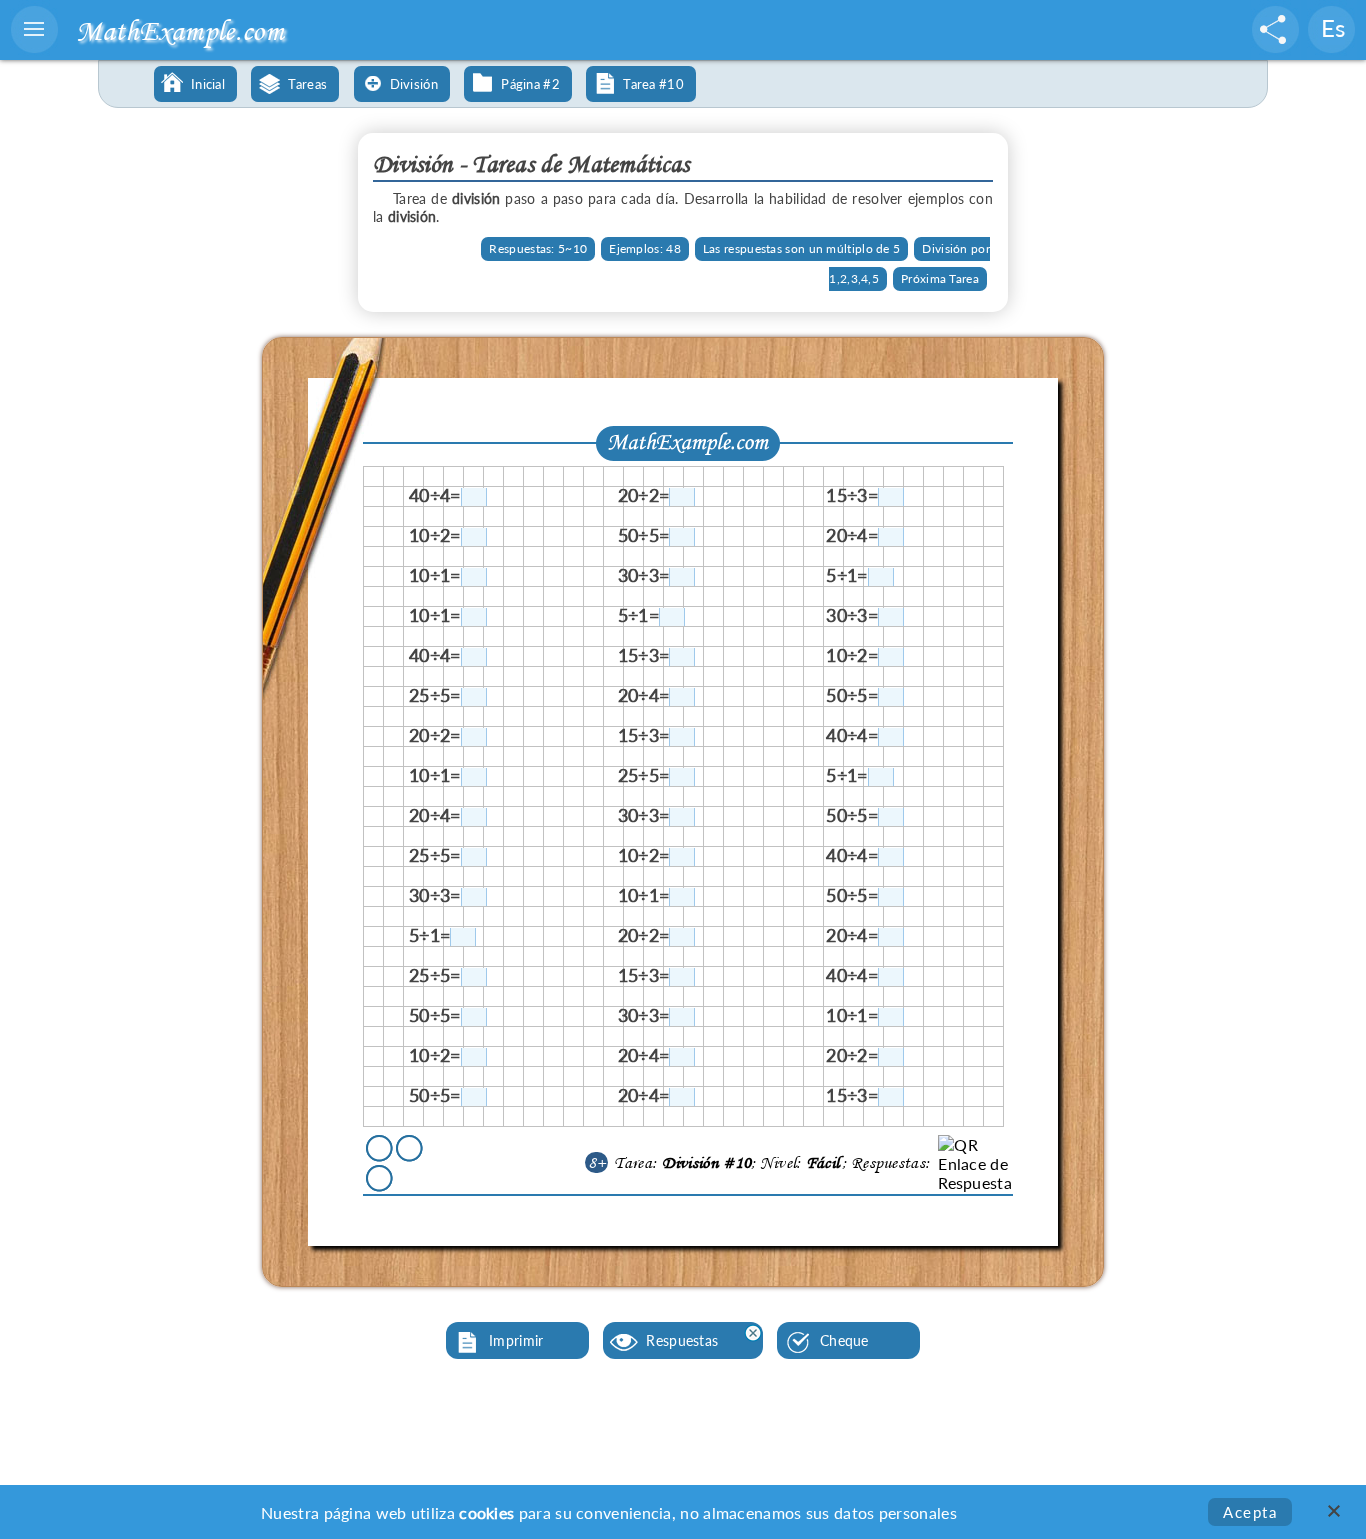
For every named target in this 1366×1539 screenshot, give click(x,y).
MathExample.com (180, 30)
